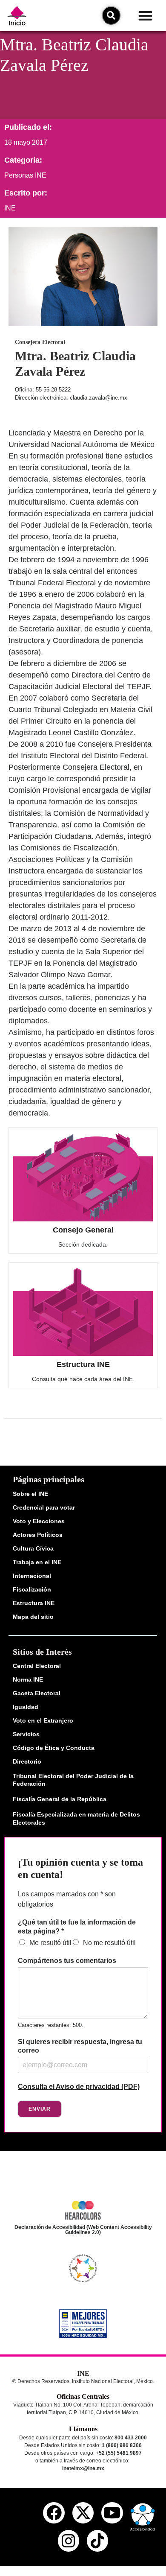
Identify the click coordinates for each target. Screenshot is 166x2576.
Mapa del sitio (33, 1617)
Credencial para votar (44, 1507)
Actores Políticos (38, 1535)
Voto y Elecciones (39, 1521)
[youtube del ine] (112, 2513)
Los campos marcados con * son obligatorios (67, 1899)
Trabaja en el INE (37, 1562)
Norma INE (28, 1679)
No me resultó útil (109, 1943)
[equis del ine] (83, 2513)
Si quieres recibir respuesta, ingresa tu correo (80, 2046)
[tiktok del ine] (97, 2541)
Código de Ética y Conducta (54, 1748)
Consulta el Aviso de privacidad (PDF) (79, 2087)
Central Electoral (37, 1666)
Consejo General (83, 1230)
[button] (145, 16)
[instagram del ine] (69, 2541)
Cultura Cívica (33, 1548)
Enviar (40, 2109)
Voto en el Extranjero (43, 1720)
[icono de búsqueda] (111, 15)
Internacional (32, 1576)
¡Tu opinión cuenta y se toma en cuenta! (80, 1868)
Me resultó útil (50, 1943)
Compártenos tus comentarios (67, 1961)
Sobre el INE (30, 1494)
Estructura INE (83, 1364)
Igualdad (26, 1707)
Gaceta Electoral (37, 1693)
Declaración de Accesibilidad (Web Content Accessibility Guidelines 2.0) (83, 2230)
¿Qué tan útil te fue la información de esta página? (77, 1927)
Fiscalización (32, 1589)
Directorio (27, 1761)
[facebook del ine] (54, 2513)
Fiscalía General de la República (60, 1799)
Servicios (26, 1734)
